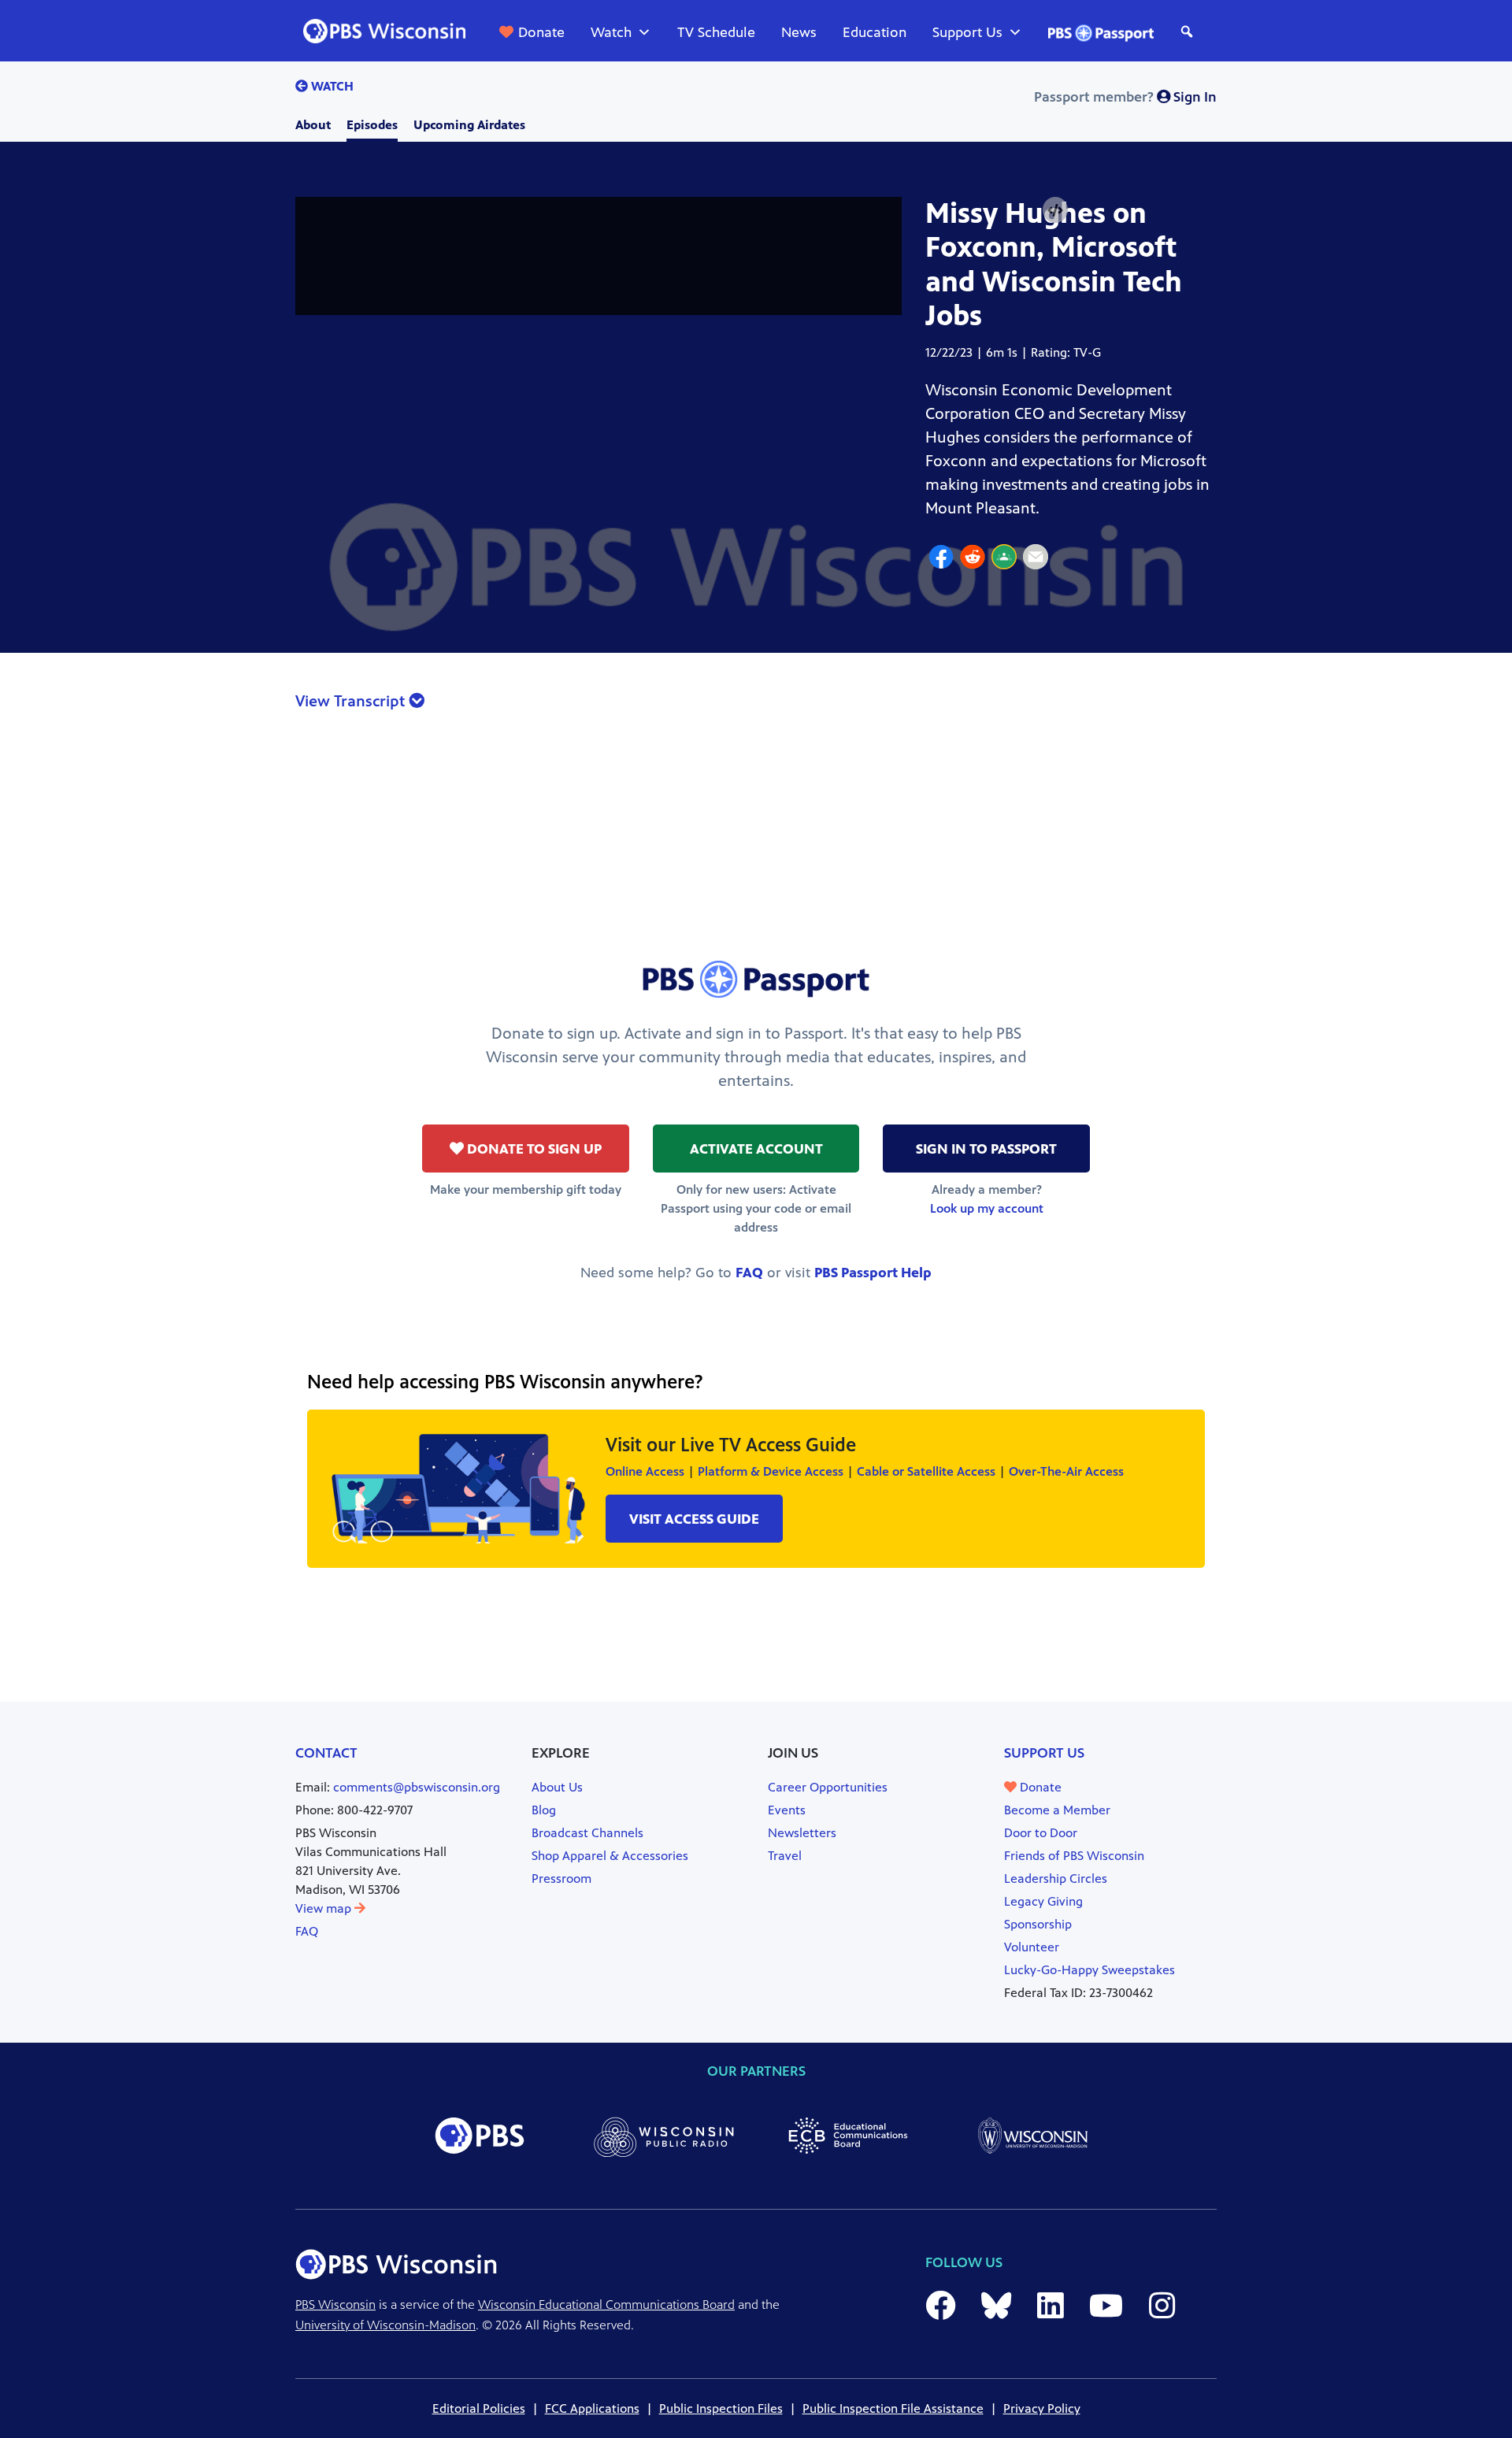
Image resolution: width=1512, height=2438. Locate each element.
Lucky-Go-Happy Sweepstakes (1090, 1970)
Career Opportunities (828, 1787)
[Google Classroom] (1004, 559)
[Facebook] (941, 559)
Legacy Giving (1043, 1901)
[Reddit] (973, 559)
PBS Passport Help (873, 1273)
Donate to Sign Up (533, 1149)
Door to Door (1041, 1833)
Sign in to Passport (986, 1149)
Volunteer (1032, 1947)
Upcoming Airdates (469, 125)
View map (325, 1908)
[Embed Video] (1055, 211)
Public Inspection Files (721, 2408)
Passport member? (1125, 97)
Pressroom (561, 1879)
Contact (326, 1753)
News (799, 32)
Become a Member (1057, 1810)
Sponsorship (1038, 1924)
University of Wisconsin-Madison (385, 2325)
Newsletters (802, 1833)
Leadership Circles (1056, 1879)
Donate (541, 32)
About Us (557, 1787)
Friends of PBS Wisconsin (1074, 1856)
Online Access (645, 1471)
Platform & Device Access (771, 1471)
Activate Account (756, 1149)
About (313, 125)
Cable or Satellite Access (926, 1471)
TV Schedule (716, 32)
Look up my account (987, 1208)
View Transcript (352, 701)
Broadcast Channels (587, 1833)
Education (875, 32)
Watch (611, 32)
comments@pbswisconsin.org (417, 1787)
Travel (785, 1856)
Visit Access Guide (694, 1519)
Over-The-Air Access (1066, 1471)
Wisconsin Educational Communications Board (606, 2305)
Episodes (372, 125)
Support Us (967, 32)
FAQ (749, 1273)
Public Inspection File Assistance (893, 2408)
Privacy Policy (1042, 2408)
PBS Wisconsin (335, 2305)
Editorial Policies (479, 2408)
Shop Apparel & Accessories (610, 1856)
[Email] (1036, 559)
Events (787, 1810)
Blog (544, 1810)
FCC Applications (592, 2408)
